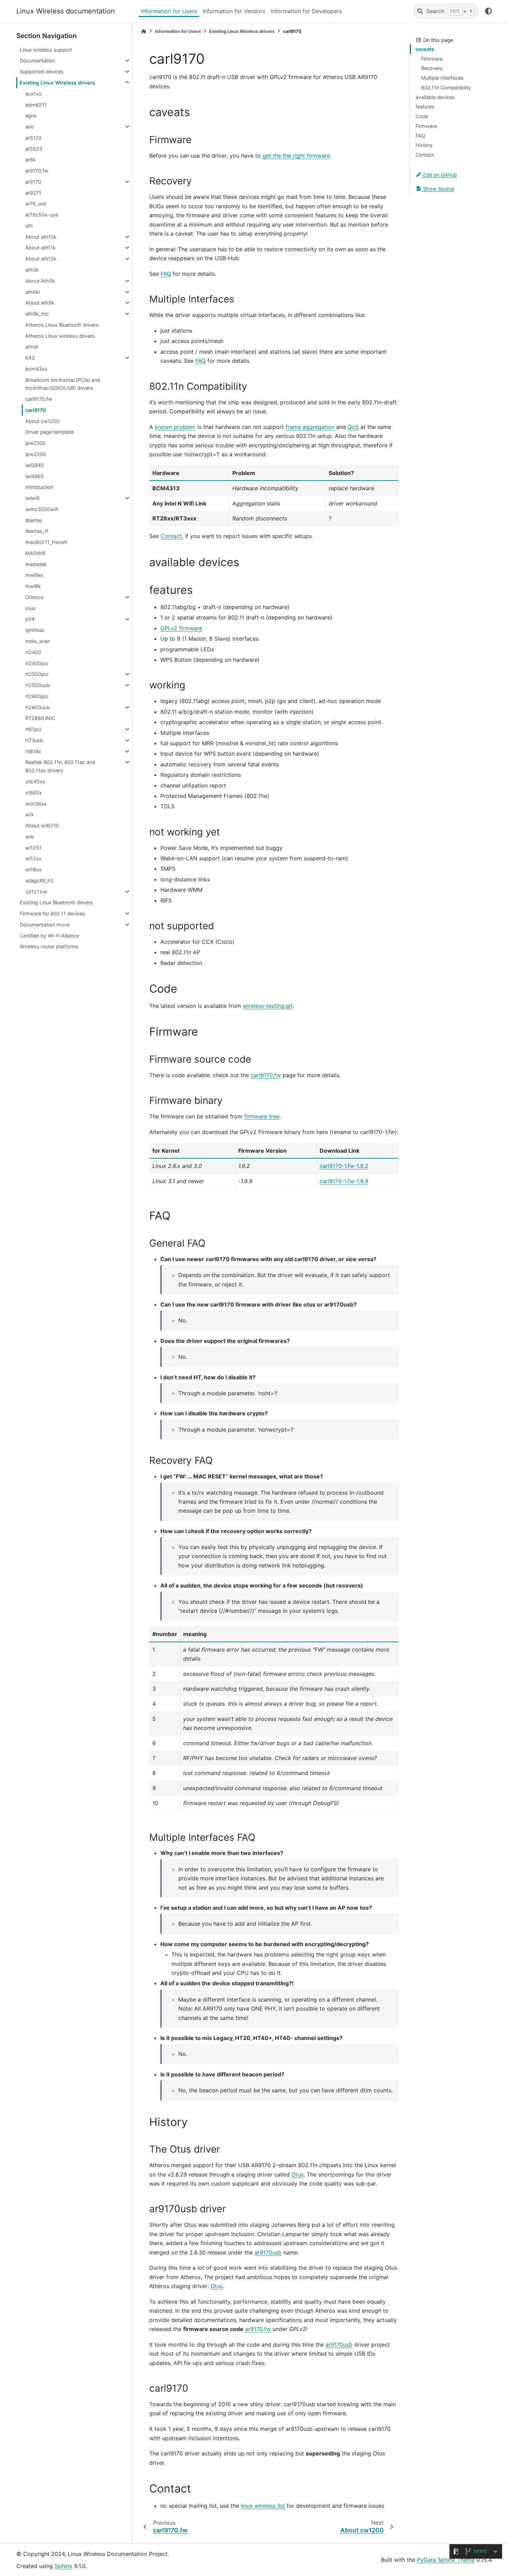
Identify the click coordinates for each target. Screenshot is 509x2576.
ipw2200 (36, 454)
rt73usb (34, 740)
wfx (30, 814)
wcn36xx (36, 804)
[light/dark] (488, 11)
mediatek (36, 564)
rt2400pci (37, 663)
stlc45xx (35, 781)
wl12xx (33, 858)
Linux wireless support (46, 50)
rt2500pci (37, 674)
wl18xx (33, 869)
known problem (175, 427)
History (424, 145)
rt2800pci (37, 696)
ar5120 (33, 138)
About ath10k (41, 237)
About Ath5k (40, 281)
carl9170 (36, 410)
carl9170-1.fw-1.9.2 (344, 1166)
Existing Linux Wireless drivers (57, 83)
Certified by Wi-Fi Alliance (49, 936)
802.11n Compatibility (446, 87)
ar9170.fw (37, 171)
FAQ (420, 136)
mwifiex (34, 575)
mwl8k (33, 586)
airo (30, 127)
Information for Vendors (234, 11)
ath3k (32, 270)
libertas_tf (37, 531)
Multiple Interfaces (442, 78)
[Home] (144, 31)
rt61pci (33, 729)
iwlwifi (32, 498)
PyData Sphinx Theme (446, 2560)
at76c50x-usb (42, 215)
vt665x (34, 793)
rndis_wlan (38, 641)
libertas (34, 520)
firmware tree (262, 1116)
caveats (425, 49)
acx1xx (33, 94)
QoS (353, 427)
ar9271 (33, 193)
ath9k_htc (37, 314)
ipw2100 (35, 443)
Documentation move (45, 925)
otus (30, 608)
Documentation (37, 60)
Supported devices (42, 72)
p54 (30, 619)
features (425, 107)
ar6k (30, 160)
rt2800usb (38, 707)
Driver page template (50, 432)
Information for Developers (306, 11)
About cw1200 (42, 421)
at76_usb (36, 204)
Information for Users (169, 11)
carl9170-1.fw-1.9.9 (344, 1181)
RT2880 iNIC (40, 718)
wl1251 (33, 848)
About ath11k (41, 248)
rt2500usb (38, 685)
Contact (425, 155)
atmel (32, 347)
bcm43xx (36, 369)
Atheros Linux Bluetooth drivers (62, 325)
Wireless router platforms (49, 946)
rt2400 (33, 652)
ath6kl (33, 292)
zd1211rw (36, 892)
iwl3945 (35, 465)
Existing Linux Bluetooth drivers (56, 902)
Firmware (432, 59)
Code (422, 116)
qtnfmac (35, 630)
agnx (31, 116)
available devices (435, 97)
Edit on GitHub (439, 175)
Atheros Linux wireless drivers (60, 336)
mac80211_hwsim (46, 542)
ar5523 (34, 149)
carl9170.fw (39, 399)
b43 (30, 358)
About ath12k (41, 259)
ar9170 (33, 182)
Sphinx (64, 2566)
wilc (30, 837)
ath (29, 226)
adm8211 (36, 105)
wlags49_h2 (39, 881)
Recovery (432, 68)
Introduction (39, 487)
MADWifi (35, 553)
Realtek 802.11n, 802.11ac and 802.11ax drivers (60, 766)
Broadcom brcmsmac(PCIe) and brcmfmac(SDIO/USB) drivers (63, 384)
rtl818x (33, 751)
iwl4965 (35, 476)
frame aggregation (310, 427)
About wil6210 (42, 825)
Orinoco (34, 597)
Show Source (438, 189)
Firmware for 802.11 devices (52, 913)
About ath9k (40, 303)
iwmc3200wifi (42, 509)
